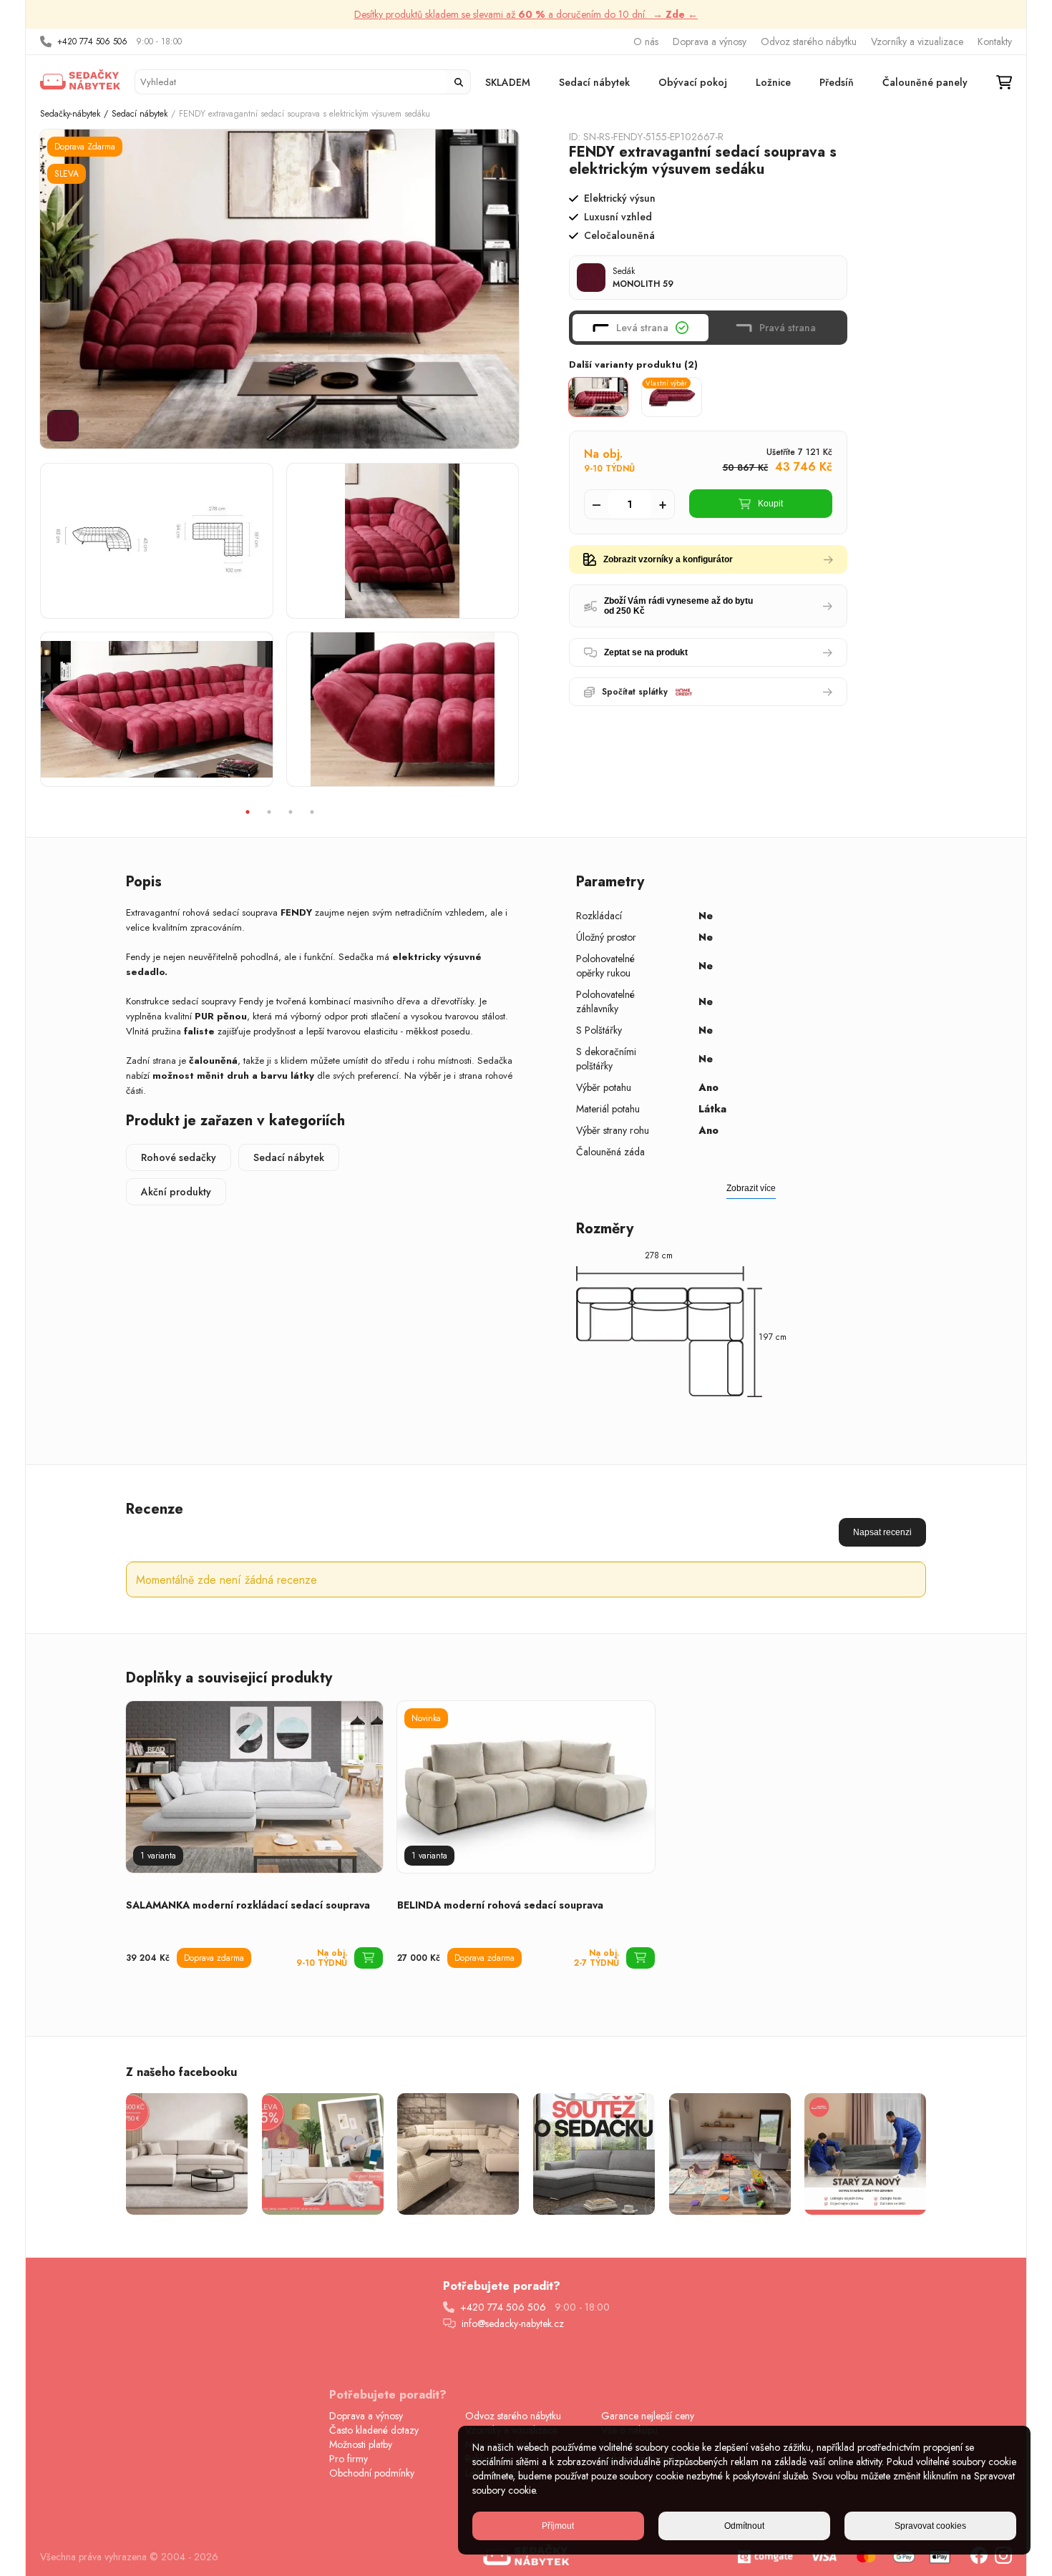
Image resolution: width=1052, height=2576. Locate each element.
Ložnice (773, 82)
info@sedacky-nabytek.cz (513, 2323)
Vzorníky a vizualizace (917, 41)
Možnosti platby (361, 2444)
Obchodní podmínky (372, 2473)
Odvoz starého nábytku (809, 41)
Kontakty (995, 41)
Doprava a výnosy (710, 41)
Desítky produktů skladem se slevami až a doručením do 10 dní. (526, 14)
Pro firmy (349, 2459)
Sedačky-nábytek (70, 114)
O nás (646, 41)
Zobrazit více (751, 1188)
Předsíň (837, 82)
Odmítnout (744, 2526)
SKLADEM (508, 82)
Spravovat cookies (930, 2526)
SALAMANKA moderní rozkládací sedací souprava (248, 1905)
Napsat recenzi (882, 1532)
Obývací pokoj (693, 82)
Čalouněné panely (925, 82)
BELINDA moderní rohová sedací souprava (500, 1905)
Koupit (770, 504)
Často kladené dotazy (374, 2430)
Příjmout (558, 2526)
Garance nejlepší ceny (648, 2416)
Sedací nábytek (594, 82)
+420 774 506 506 (92, 41)
